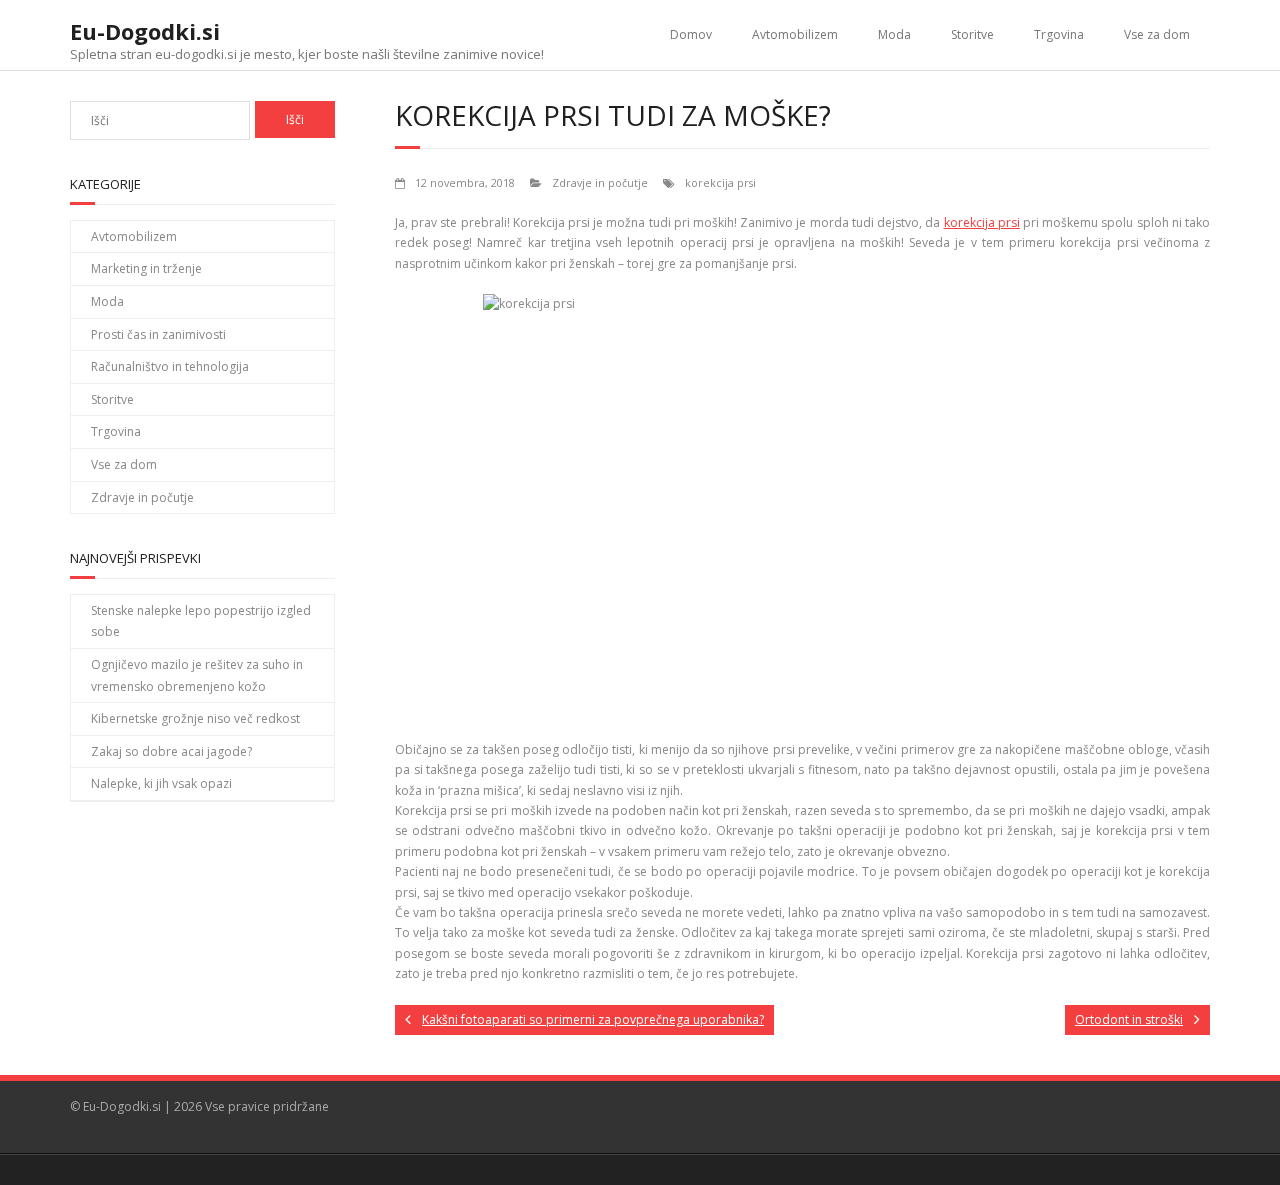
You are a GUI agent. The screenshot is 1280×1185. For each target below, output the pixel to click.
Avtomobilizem (795, 34)
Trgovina (1059, 34)
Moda (894, 34)
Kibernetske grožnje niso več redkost (195, 718)
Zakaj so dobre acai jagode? (171, 751)
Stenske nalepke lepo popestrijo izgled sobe (201, 621)
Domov (691, 34)
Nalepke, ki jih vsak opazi (161, 783)
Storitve (972, 34)
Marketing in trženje (146, 268)
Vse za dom (1157, 34)
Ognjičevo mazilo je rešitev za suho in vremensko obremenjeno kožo (197, 675)
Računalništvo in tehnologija (170, 366)
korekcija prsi (720, 182)
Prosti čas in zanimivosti (158, 334)
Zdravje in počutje (600, 182)
